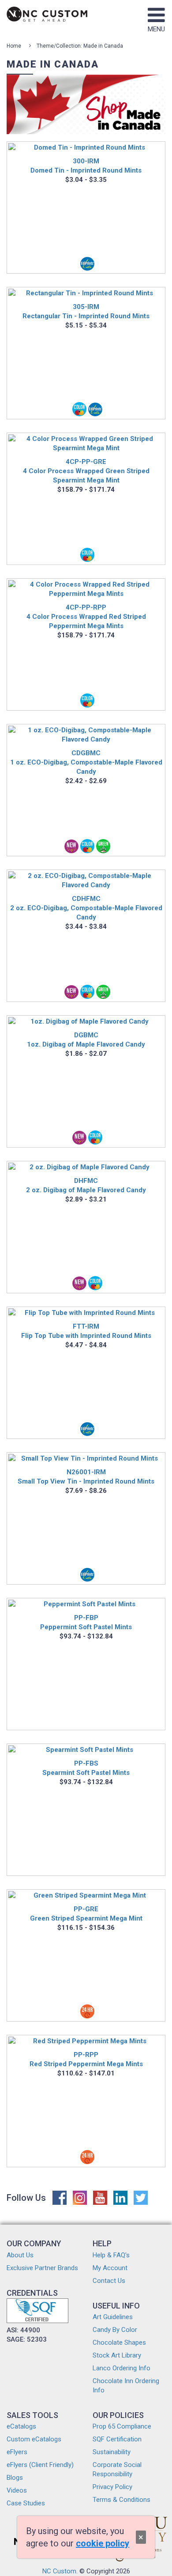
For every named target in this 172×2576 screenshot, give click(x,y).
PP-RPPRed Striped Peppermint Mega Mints (86, 2059)
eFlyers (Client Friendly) (40, 2465)
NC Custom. (60, 2571)
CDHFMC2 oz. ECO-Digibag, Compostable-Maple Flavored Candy (86, 908)
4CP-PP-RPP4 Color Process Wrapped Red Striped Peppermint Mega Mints (86, 617)
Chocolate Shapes (119, 2343)
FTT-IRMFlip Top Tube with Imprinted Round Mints (86, 1331)
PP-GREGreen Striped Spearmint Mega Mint (86, 1914)
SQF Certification (117, 2439)
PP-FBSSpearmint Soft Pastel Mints (86, 1768)
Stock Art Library (117, 2355)
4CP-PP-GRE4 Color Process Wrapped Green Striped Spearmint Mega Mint (86, 471)
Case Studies (26, 2503)
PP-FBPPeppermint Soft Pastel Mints (86, 1622)
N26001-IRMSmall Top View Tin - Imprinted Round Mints (86, 1477)
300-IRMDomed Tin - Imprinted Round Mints (86, 166)
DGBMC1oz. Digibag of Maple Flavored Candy (86, 1040)
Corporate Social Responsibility (117, 2469)
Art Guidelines (113, 2317)
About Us (20, 2255)
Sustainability (112, 2452)
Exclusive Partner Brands (42, 2268)
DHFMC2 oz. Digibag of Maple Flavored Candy (86, 1185)
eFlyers (17, 2452)
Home (14, 46)
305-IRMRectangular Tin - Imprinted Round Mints (86, 311)
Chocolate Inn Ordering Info (126, 2386)
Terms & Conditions (122, 2500)
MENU (156, 29)
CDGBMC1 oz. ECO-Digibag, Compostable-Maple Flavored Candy (86, 762)
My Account (110, 2268)
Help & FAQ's (111, 2255)
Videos (17, 2490)
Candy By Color (115, 2330)
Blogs (15, 2478)
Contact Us (109, 2281)
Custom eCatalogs (34, 2439)
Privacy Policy (112, 2487)
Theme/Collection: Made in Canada (80, 46)
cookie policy (103, 2543)
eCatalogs (21, 2426)
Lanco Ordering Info (122, 2368)
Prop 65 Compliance (122, 2426)
